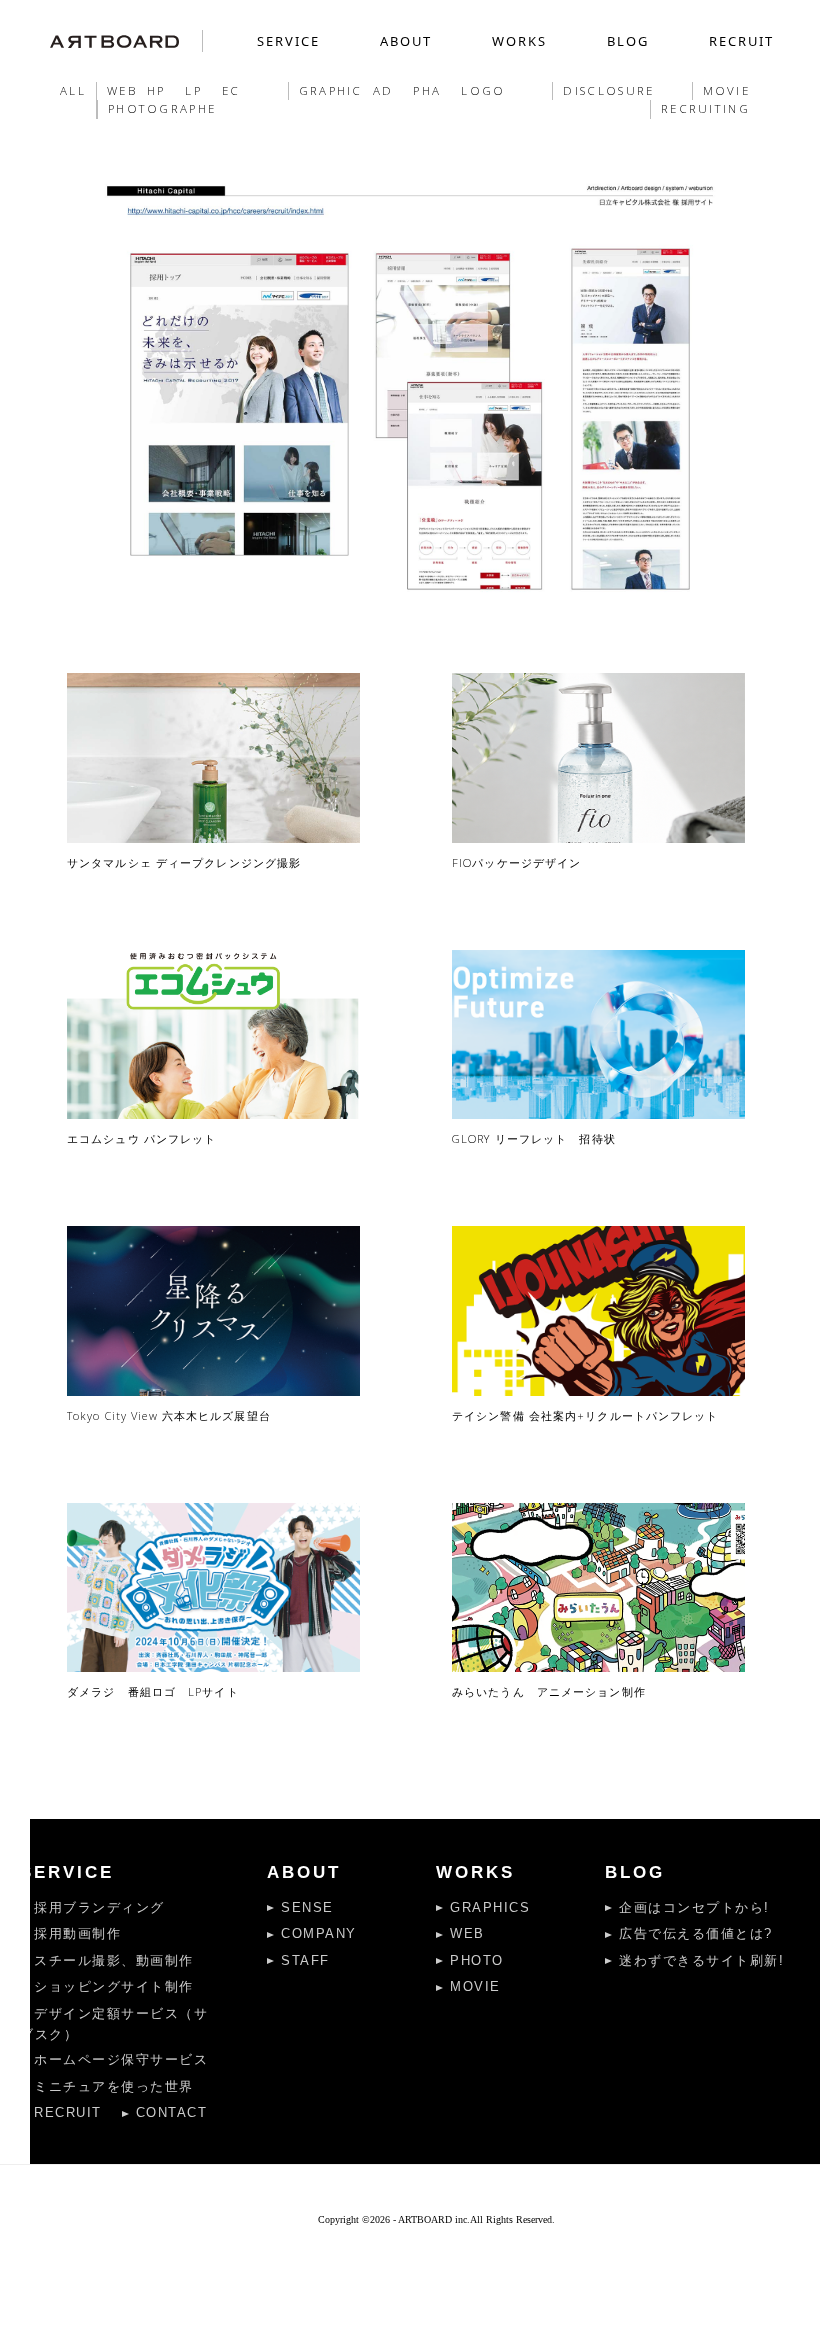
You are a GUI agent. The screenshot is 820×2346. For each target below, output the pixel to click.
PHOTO (477, 1960)
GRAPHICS (490, 1907)
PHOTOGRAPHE (162, 108)
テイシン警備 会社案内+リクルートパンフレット (585, 1415)
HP (156, 90)
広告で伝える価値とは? (696, 1933)
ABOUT (406, 41)
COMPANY (319, 1933)
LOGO (483, 90)
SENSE (307, 1907)
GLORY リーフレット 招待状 (534, 1138)
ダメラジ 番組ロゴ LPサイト (153, 1691)
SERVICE (288, 41)
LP (193, 90)
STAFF (305, 1960)
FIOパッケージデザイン (516, 862)
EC (231, 90)
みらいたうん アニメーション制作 (549, 1691)
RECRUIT (741, 41)
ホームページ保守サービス (121, 2059)
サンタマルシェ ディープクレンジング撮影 (184, 862)
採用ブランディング (99, 1907)
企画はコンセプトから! (694, 1907)
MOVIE (475, 1986)
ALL (73, 90)
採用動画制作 (77, 1933)
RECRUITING (705, 108)
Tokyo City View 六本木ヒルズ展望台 (169, 1415)
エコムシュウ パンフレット (141, 1138)
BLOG (628, 41)
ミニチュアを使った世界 (114, 2086)
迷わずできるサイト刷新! (701, 1960)
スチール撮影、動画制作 (114, 1960)
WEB (122, 90)
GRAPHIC (331, 90)
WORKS (519, 41)
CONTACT (172, 2112)
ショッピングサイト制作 (114, 1986)
